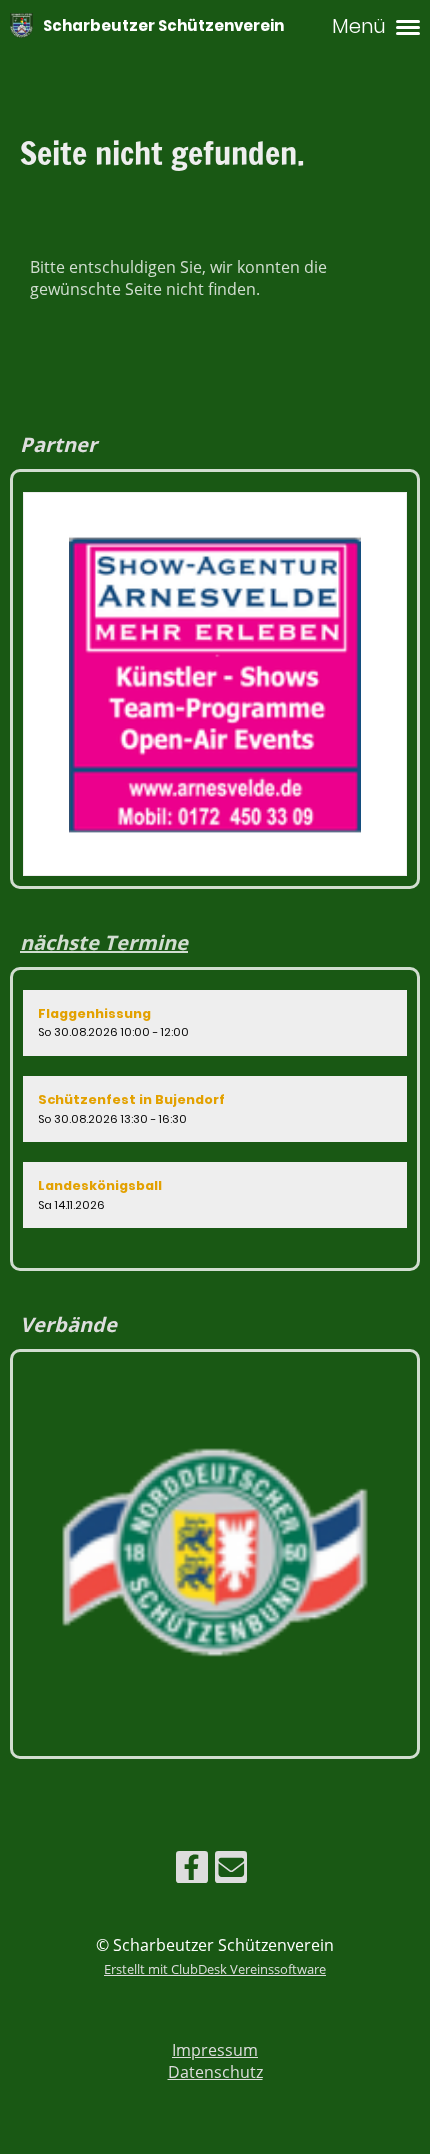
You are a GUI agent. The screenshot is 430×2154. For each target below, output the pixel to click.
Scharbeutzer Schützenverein (163, 25)
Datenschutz (215, 2072)
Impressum (215, 2050)
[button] (215, 1023)
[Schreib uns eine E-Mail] (231, 1870)
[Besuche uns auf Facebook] (192, 1870)
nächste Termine (104, 942)
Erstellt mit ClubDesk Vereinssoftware (215, 1969)
